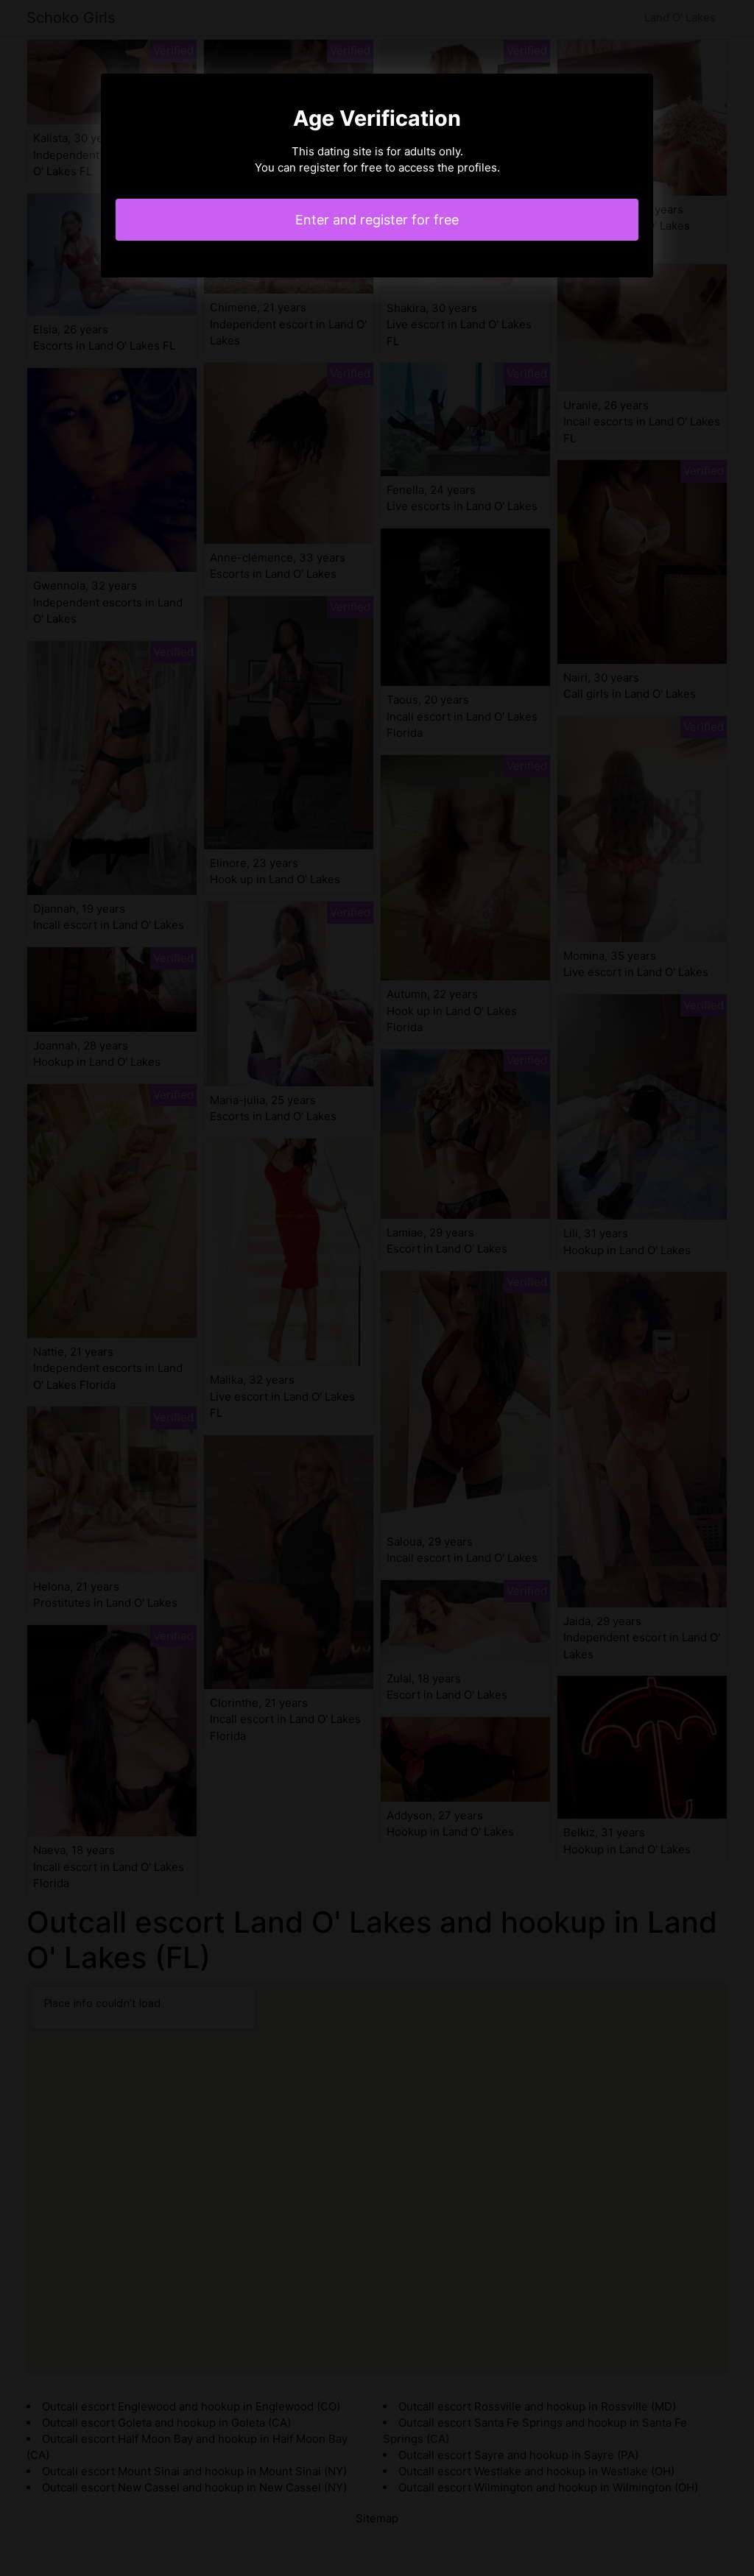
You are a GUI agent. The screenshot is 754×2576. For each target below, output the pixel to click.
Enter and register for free (377, 220)
